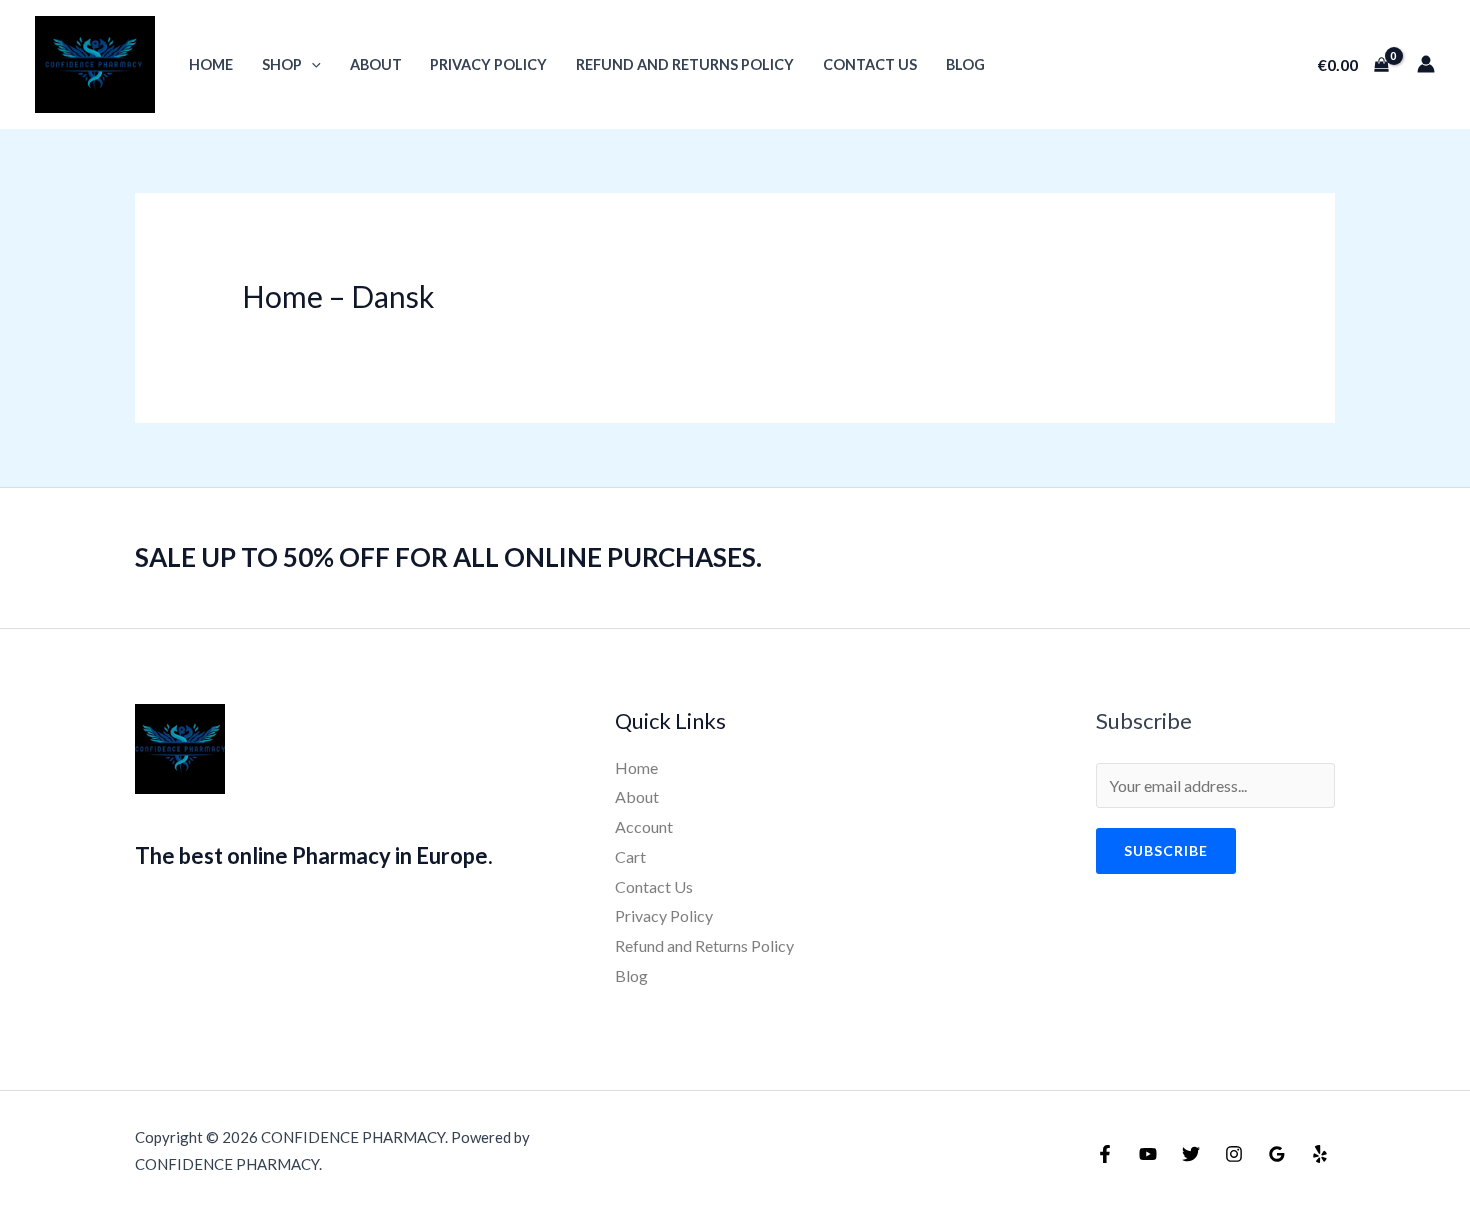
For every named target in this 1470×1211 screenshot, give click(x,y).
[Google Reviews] (1277, 1154)
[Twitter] (1191, 1154)
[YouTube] (1148, 1154)
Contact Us (870, 64)
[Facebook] (1105, 1154)
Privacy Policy (488, 64)
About (376, 64)
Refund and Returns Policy (685, 64)
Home (211, 64)
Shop (282, 64)
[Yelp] (1320, 1154)
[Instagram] (1234, 1154)
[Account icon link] (1426, 64)
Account (644, 826)
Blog (965, 64)
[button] (311, 64)
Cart (630, 856)
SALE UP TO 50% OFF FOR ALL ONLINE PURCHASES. (448, 557)
